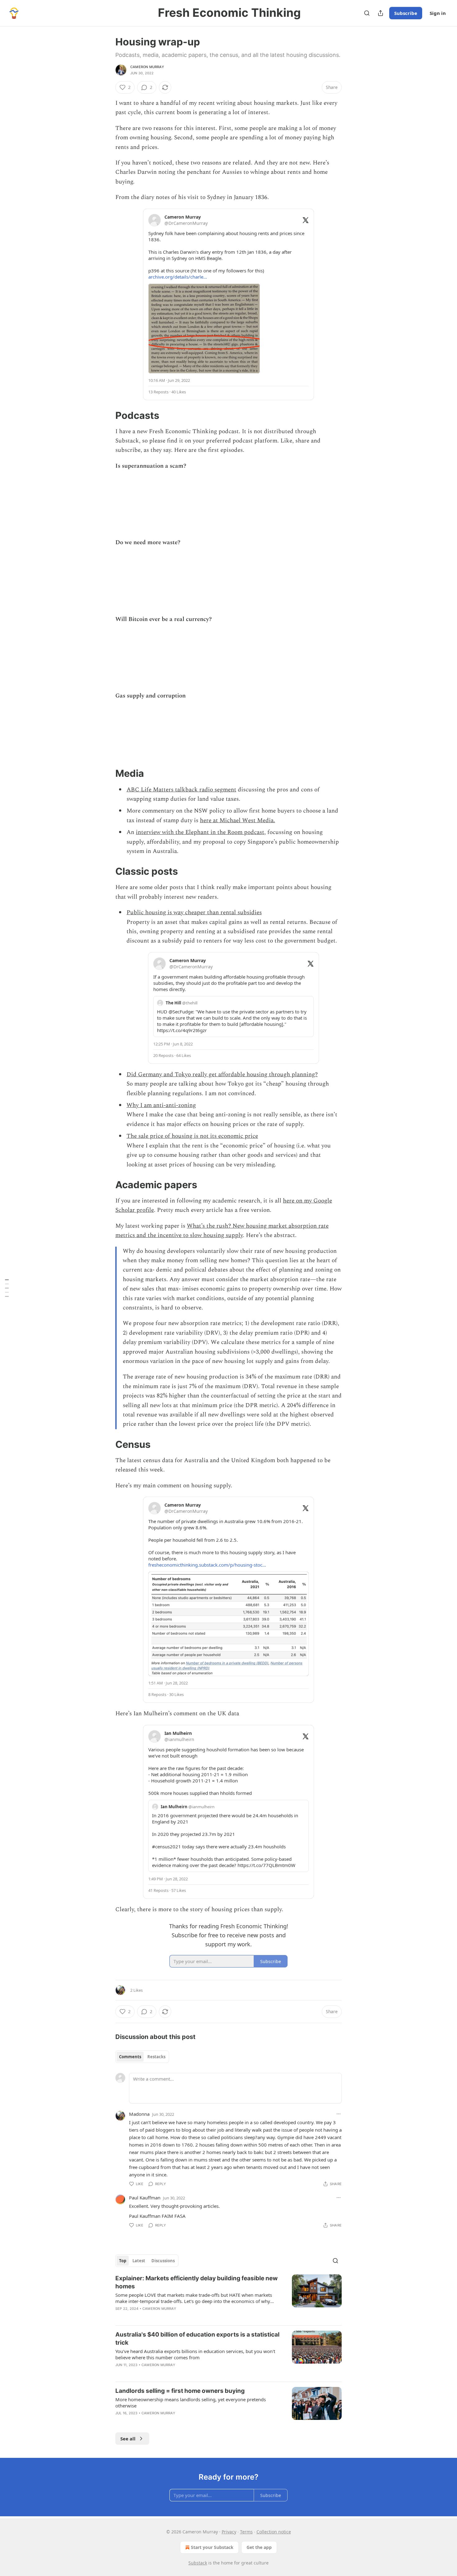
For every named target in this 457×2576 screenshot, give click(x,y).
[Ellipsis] (339, 2114)
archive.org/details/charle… (178, 277)
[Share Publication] (381, 13)
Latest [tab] (139, 2261)
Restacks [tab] (156, 2057)
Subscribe (406, 13)
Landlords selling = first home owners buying (180, 2391)
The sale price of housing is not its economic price (192, 1136)
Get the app (259, 2547)
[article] (228, 2297)
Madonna (139, 2114)
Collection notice (274, 2532)
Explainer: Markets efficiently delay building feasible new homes (196, 2282)
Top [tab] (123, 2261)
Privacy (229, 2532)
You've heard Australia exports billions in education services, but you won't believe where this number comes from (195, 2354)
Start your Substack (212, 2547)
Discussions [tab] (163, 2261)
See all (128, 2439)
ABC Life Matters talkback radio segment (181, 790)
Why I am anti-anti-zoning (161, 1105)
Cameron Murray (147, 67)
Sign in (438, 13)
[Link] (107, 415)
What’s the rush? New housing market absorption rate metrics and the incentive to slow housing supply (222, 1231)
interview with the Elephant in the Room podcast (200, 832)
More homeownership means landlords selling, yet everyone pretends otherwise (191, 2402)
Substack (198, 2563)
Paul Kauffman (145, 2198)
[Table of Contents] (7, 1288)
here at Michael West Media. (238, 820)
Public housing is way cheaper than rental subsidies (194, 913)
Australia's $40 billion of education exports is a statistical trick (197, 2339)
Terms (246, 2532)
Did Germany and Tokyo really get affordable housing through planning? (222, 1075)
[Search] (367, 13)
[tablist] (142, 2057)
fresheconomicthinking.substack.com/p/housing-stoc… (207, 1565)
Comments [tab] (130, 2057)
